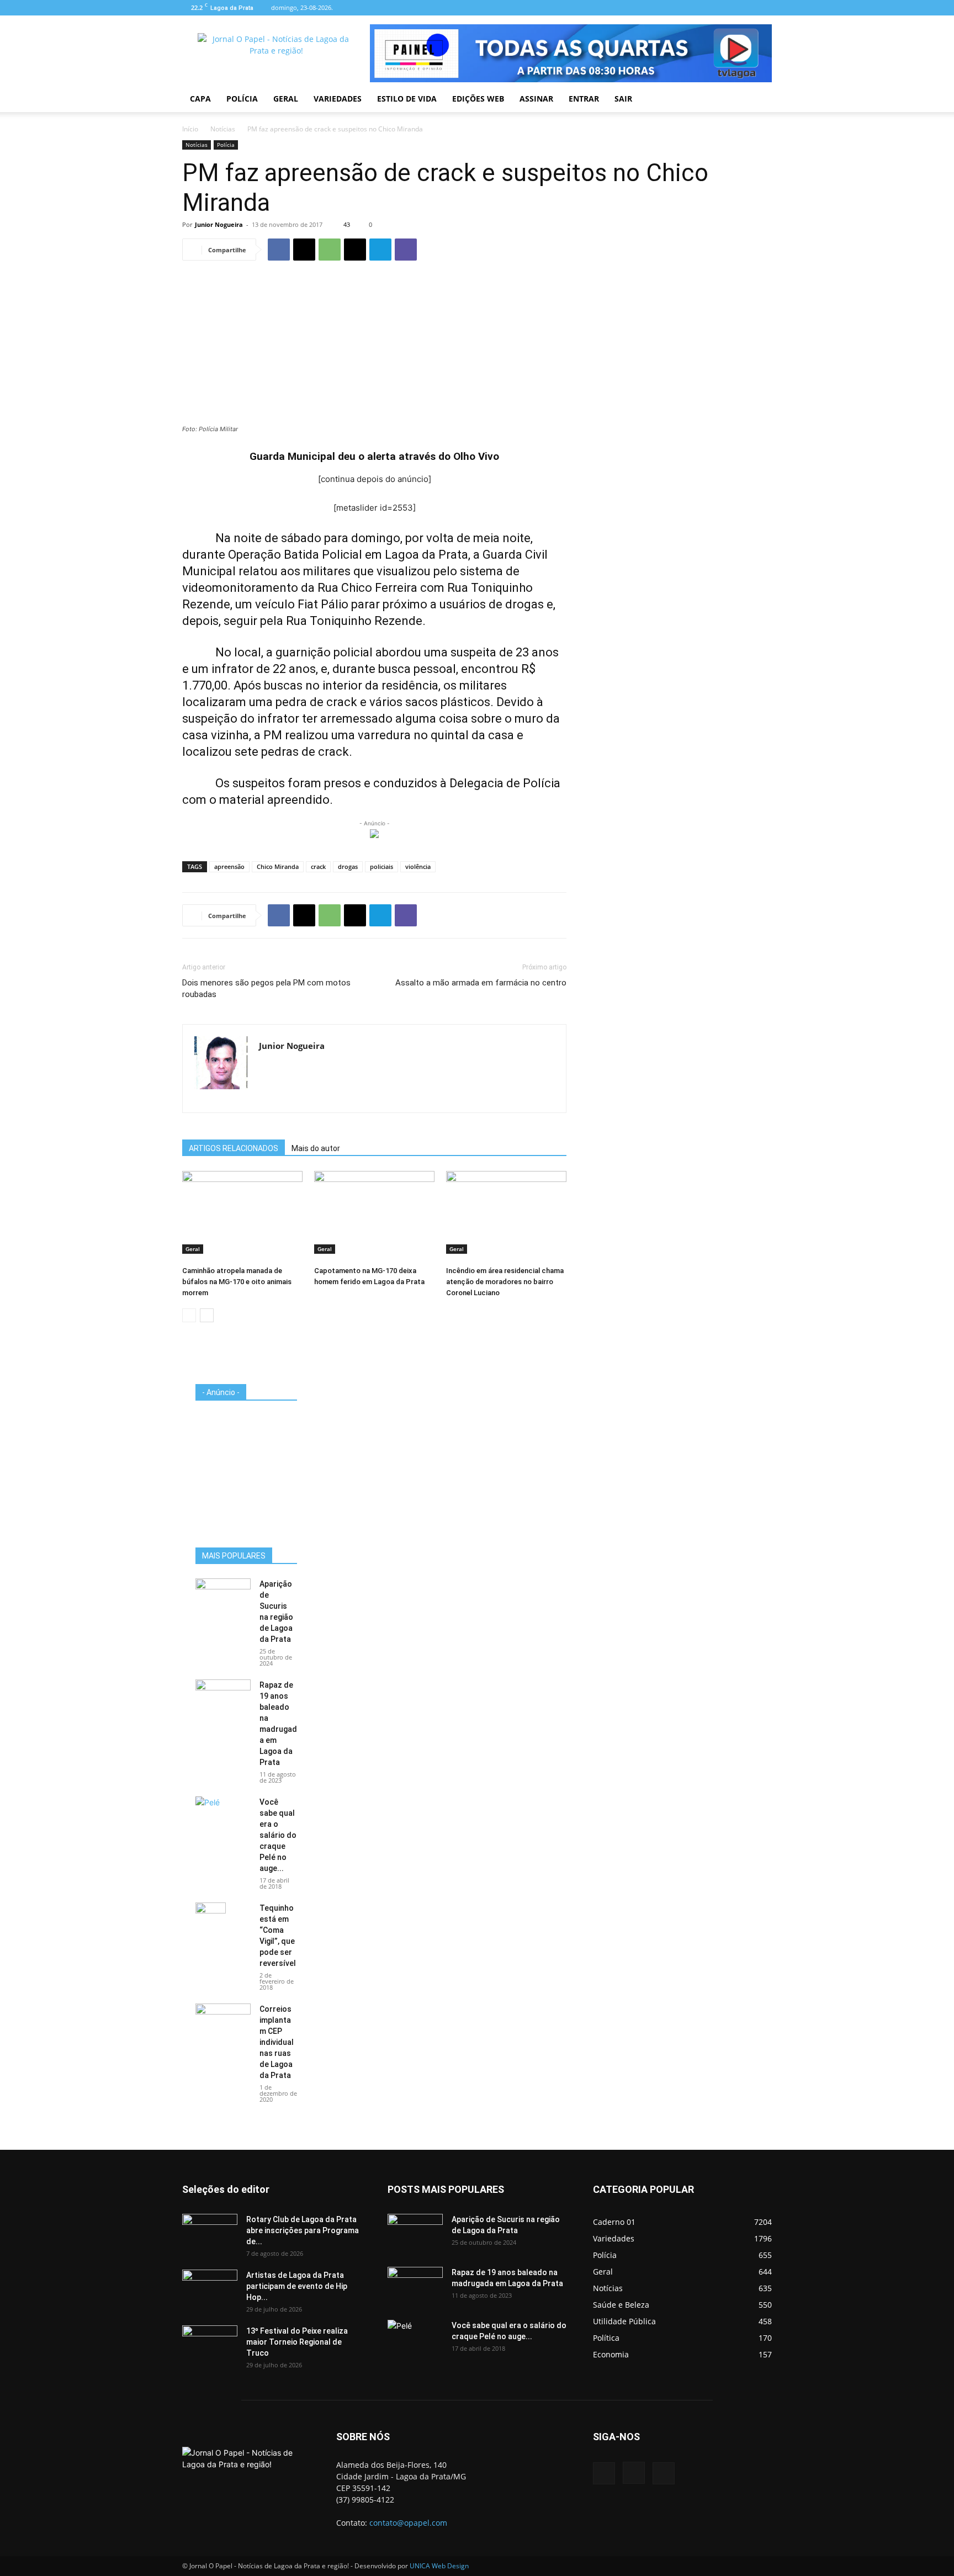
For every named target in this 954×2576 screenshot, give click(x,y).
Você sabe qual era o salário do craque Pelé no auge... (278, 1835)
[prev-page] (189, 1315)
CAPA (200, 99)
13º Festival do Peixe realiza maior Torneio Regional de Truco (297, 2342)
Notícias (223, 129)
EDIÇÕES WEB (478, 99)
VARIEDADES (338, 99)
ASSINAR (536, 99)
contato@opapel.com (408, 2523)
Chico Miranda (278, 866)
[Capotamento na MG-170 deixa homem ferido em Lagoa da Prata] (374, 1212)
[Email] (355, 250)
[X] (304, 250)
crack (318, 866)
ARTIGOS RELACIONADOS (234, 1148)
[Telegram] (380, 250)
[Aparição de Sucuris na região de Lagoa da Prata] (223, 1598)
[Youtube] (764, 8)
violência (418, 866)
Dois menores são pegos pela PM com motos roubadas (266, 988)
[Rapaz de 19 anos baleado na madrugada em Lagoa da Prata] (223, 1699)
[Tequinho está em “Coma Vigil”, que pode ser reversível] (211, 1922)
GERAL (286, 99)
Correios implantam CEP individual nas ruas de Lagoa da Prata (277, 2042)
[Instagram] (745, 8)
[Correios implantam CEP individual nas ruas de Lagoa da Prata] (223, 2023)
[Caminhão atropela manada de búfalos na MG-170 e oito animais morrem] (242, 1212)
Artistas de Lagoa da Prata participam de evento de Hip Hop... (297, 2286)
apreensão (229, 866)
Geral (193, 1249)
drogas (348, 866)
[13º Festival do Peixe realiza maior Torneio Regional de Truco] (210, 2345)
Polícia (226, 145)
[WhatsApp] (330, 250)
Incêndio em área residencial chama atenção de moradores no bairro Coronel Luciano (505, 1282)
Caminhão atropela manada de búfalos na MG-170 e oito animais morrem (237, 1282)
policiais (381, 866)
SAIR (623, 99)
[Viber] (406, 250)
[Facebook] (727, 8)
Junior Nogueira (219, 224)
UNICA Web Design (439, 2566)
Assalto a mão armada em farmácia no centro (481, 983)
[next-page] (207, 1315)
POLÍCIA (242, 99)
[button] (759, 100)
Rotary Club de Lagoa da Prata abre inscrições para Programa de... (303, 2230)
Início (190, 129)
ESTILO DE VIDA (407, 99)
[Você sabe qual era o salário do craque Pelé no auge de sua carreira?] (223, 1814)
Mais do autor (316, 1148)
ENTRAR (584, 99)
